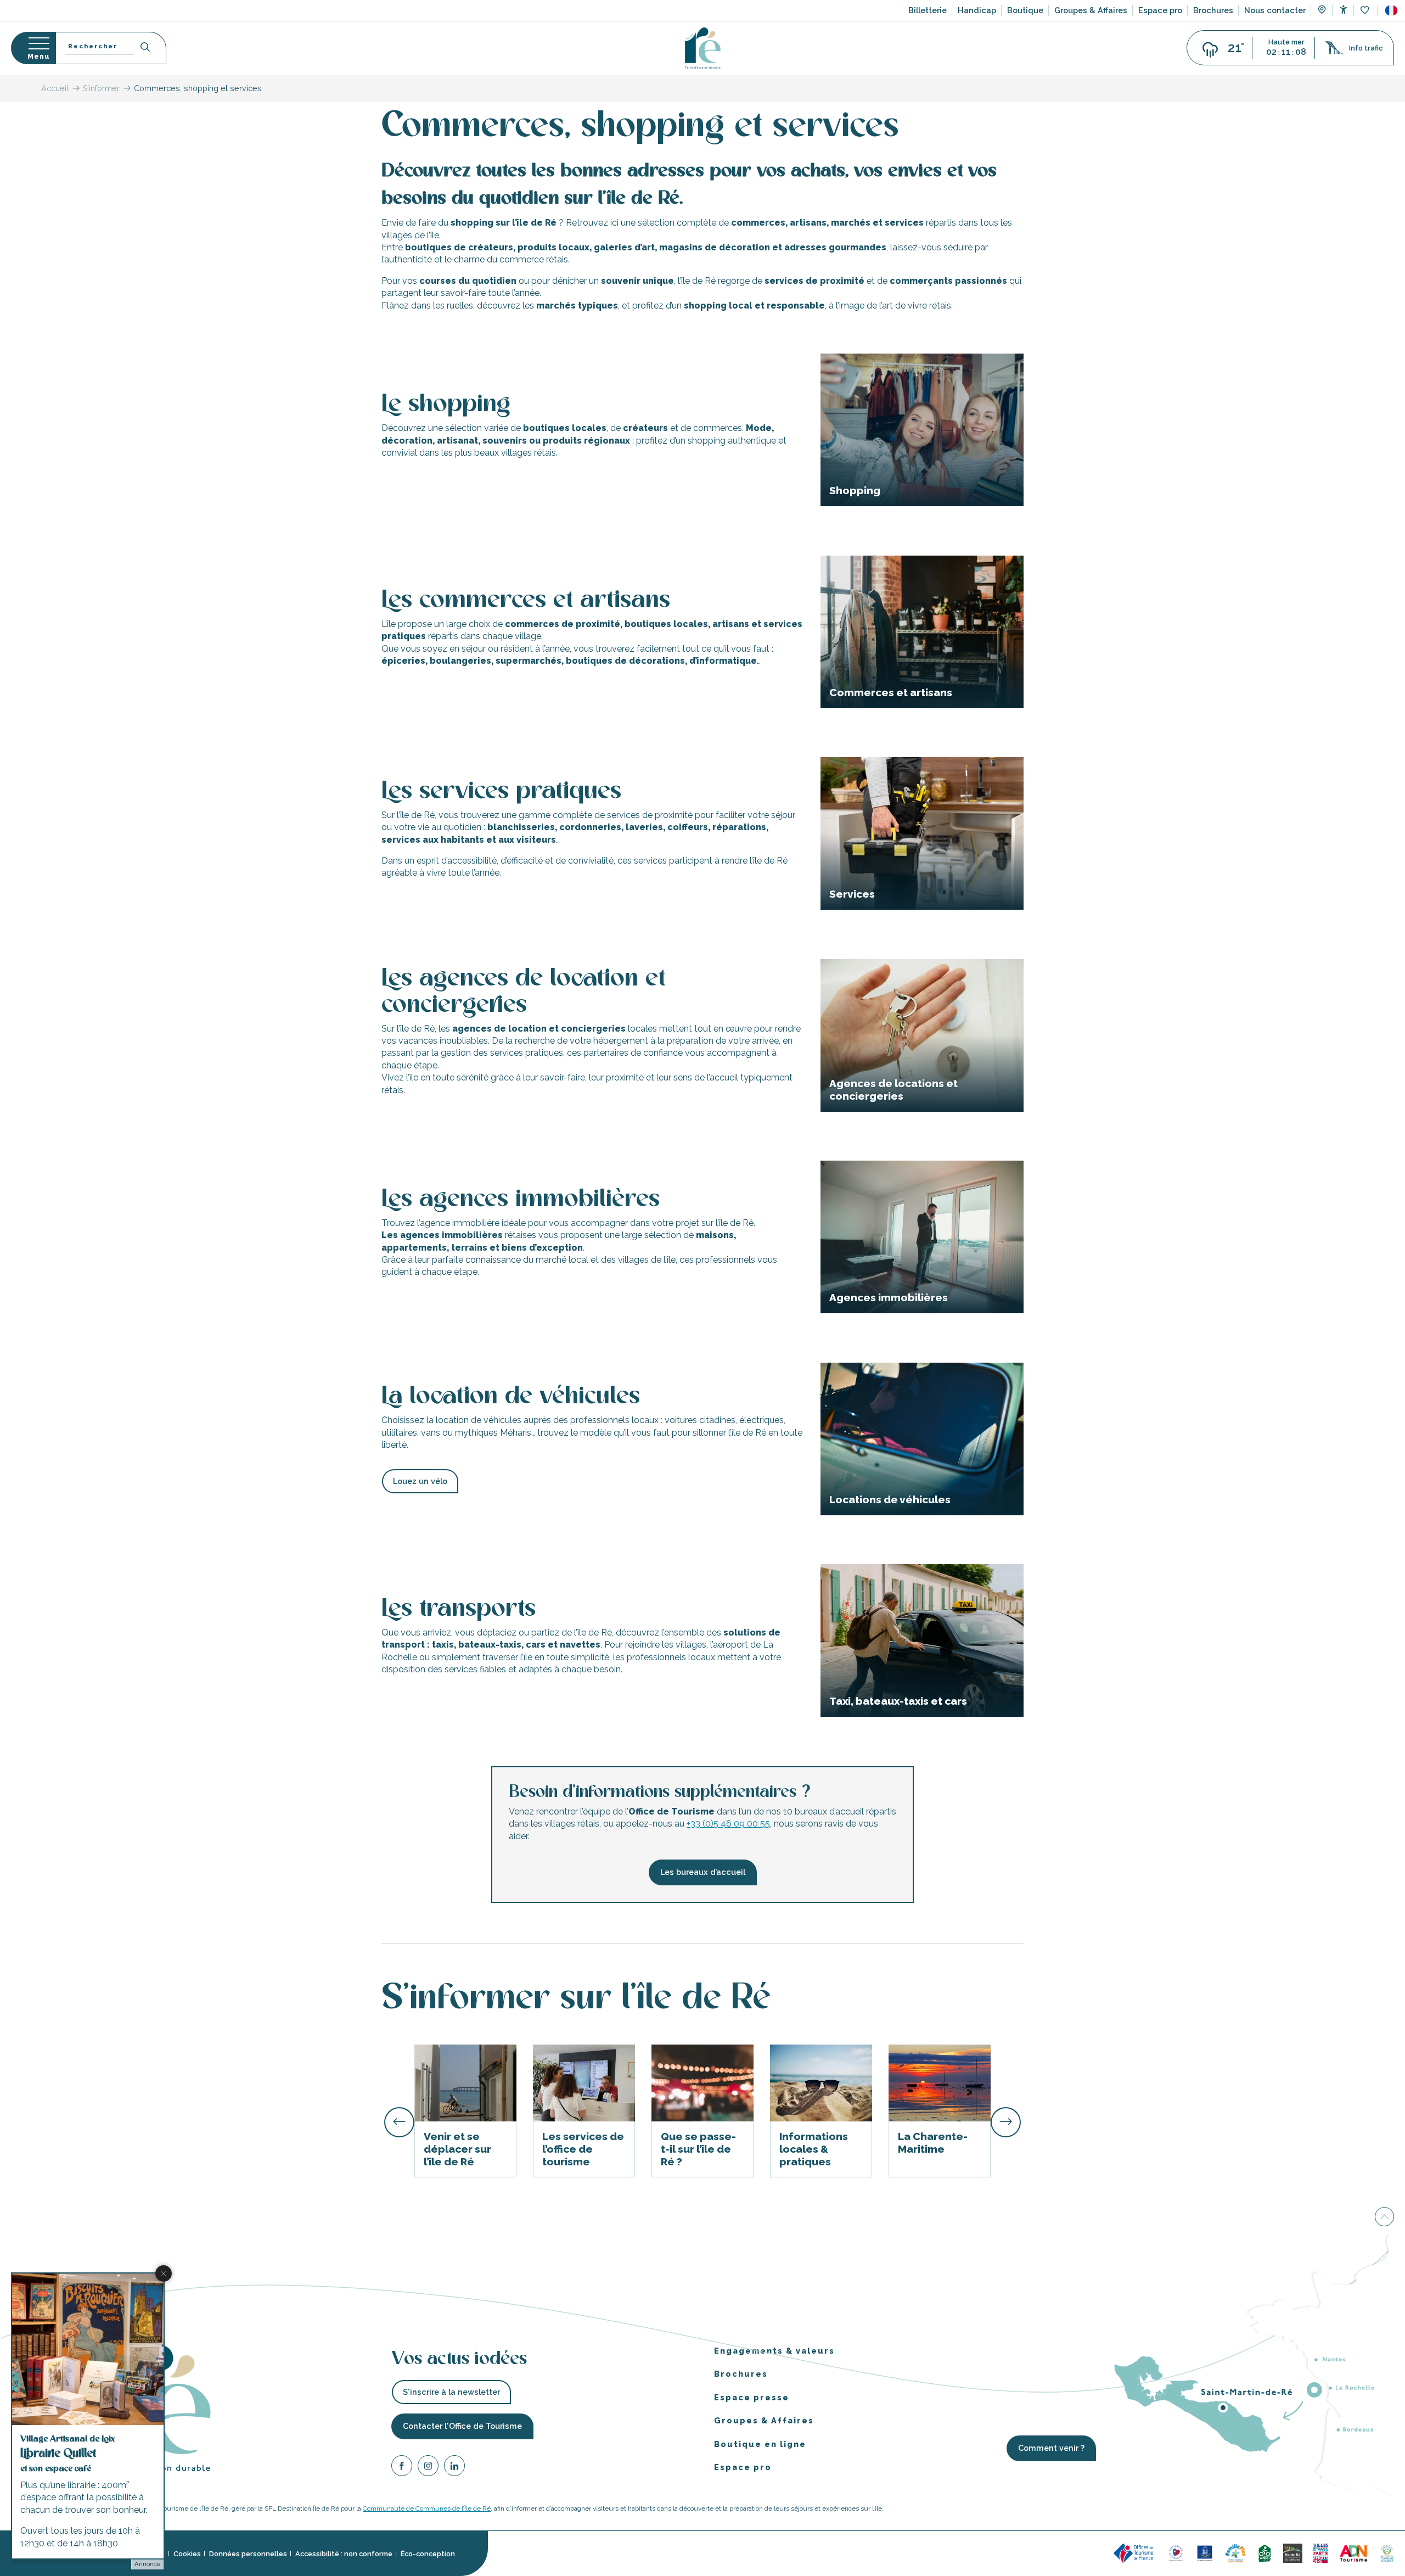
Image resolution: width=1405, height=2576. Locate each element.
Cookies (187, 2554)
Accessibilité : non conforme (344, 2554)
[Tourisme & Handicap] (1205, 2553)
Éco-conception (428, 2554)
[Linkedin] (454, 2468)
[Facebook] (402, 2468)
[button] (1391, 10)
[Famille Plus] (1235, 2553)
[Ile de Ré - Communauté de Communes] (1293, 2553)
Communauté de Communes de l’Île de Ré (427, 2508)
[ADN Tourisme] (1354, 2553)
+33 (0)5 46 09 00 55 (728, 1824)
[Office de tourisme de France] (1135, 2553)
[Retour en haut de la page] (1384, 2216)
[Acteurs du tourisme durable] (1387, 2553)
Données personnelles (248, 2554)
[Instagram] (428, 2468)
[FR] (1391, 10)
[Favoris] (1366, 11)
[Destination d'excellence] (1176, 2553)
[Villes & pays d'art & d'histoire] (1320, 2553)
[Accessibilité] (1343, 10)
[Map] (1322, 11)
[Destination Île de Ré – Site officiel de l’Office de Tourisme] (703, 48)
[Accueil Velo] (1264, 2553)
